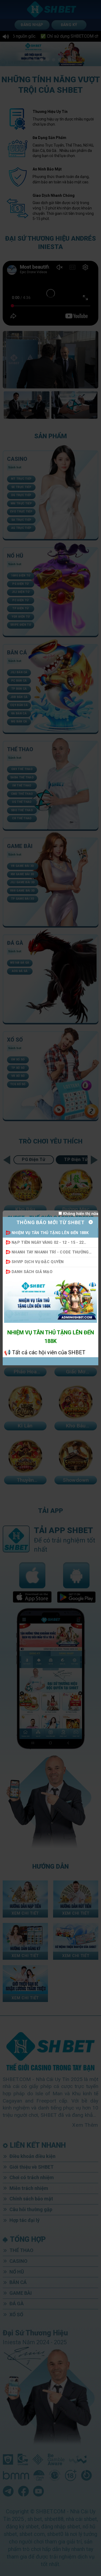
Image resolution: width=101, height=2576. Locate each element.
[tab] (50, 1233)
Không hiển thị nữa (80, 1214)
